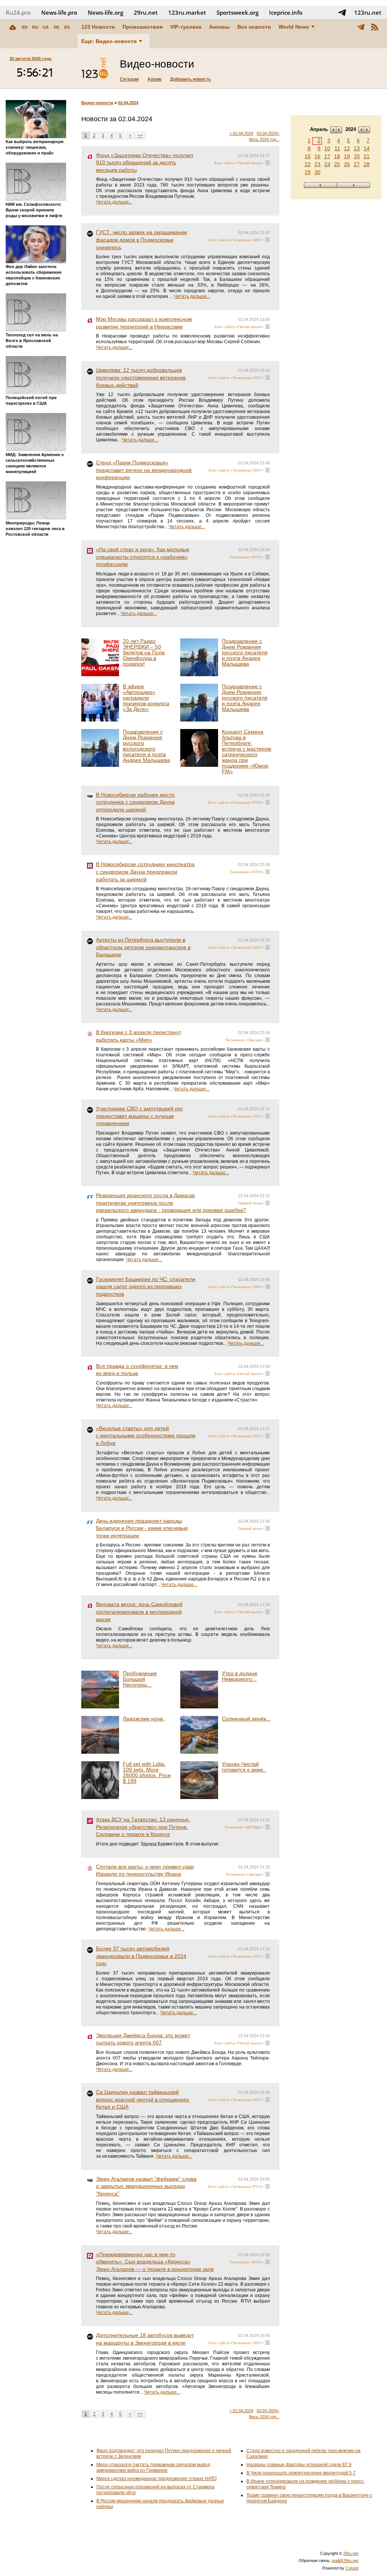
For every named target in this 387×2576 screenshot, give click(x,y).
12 (347, 148)
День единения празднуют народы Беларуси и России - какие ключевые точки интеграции (142, 1528)
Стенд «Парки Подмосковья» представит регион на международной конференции (144, 470)
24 (327, 164)
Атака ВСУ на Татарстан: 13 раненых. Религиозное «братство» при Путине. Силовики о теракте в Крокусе (143, 1827)
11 (337, 148)
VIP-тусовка (186, 27)
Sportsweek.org (238, 12)
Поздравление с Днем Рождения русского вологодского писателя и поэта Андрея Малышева (146, 746)
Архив (154, 79)
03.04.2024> (268, 133)
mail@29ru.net (345, 2561)
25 (337, 164)
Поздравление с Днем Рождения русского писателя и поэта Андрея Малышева (245, 652)
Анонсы (219, 27)
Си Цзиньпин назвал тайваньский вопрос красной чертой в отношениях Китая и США (143, 2099)
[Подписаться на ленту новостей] (375, 27)
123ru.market (187, 12)
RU (35, 27)
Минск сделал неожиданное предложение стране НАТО (156, 2479)
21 (367, 156)
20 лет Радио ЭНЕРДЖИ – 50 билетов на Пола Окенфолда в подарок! (144, 652)
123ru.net (368, 12)
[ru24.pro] (95, 68)
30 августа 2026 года (30, 59)
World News (294, 27)
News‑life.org (105, 12)
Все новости (254, 27)
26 (347, 164)
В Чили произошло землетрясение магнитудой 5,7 (301, 2473)
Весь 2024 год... (264, 139)
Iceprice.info (286, 12)
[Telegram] (361, 27)
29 (308, 172)
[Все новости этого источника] (268, 163)
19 (347, 156)
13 (357, 148)
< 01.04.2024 (241, 133)
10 (327, 148)
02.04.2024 (128, 103)
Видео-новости (97, 103)
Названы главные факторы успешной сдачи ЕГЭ (299, 2465)
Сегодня (129, 79)
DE (57, 27)
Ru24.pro (18, 12)
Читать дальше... (114, 202)
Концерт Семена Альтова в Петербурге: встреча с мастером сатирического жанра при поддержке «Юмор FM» (247, 752)
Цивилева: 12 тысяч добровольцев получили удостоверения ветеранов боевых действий (141, 377)
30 (317, 172)
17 (327, 156)
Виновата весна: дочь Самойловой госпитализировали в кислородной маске (139, 1612)
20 (357, 156)
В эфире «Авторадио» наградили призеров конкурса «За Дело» (146, 698)
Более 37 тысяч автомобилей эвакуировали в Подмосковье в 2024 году (141, 1956)
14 (367, 148)
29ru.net (146, 12)
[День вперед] (354, 185)
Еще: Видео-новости (109, 41)
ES (67, 27)
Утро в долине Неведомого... (240, 1676)
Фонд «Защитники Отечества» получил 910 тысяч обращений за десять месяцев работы (145, 163)
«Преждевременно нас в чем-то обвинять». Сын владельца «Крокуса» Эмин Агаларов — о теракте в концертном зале (155, 2262)
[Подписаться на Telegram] (342, 12)
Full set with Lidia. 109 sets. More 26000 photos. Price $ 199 (147, 1772)
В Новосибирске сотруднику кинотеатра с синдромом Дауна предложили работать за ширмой (145, 872)
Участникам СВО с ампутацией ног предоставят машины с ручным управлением (139, 1116)
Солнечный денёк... (246, 1719)
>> (140, 136)
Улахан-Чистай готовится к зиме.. (244, 1767)
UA (46, 27)
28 (367, 164)
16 (317, 156)
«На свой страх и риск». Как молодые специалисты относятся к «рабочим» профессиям (143, 557)
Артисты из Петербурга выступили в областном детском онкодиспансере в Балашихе (143, 947)
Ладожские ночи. (144, 1719)
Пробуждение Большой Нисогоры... (140, 1679)
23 (317, 164)
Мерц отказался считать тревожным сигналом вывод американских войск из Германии (153, 2467)
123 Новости (98, 27)
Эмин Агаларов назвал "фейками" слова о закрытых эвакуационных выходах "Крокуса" (146, 2186)
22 (308, 164)
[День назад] (320, 185)
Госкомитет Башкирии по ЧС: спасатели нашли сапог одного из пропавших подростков (146, 1286)
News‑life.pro (59, 12)
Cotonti (352, 2568)
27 (357, 164)
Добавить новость (190, 79)
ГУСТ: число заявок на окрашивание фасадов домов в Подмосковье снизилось (142, 240)
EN (25, 27)
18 (337, 156)
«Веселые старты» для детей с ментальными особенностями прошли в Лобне (146, 1436)
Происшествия (142, 27)
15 (308, 156)
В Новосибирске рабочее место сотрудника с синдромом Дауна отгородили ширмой (135, 802)
